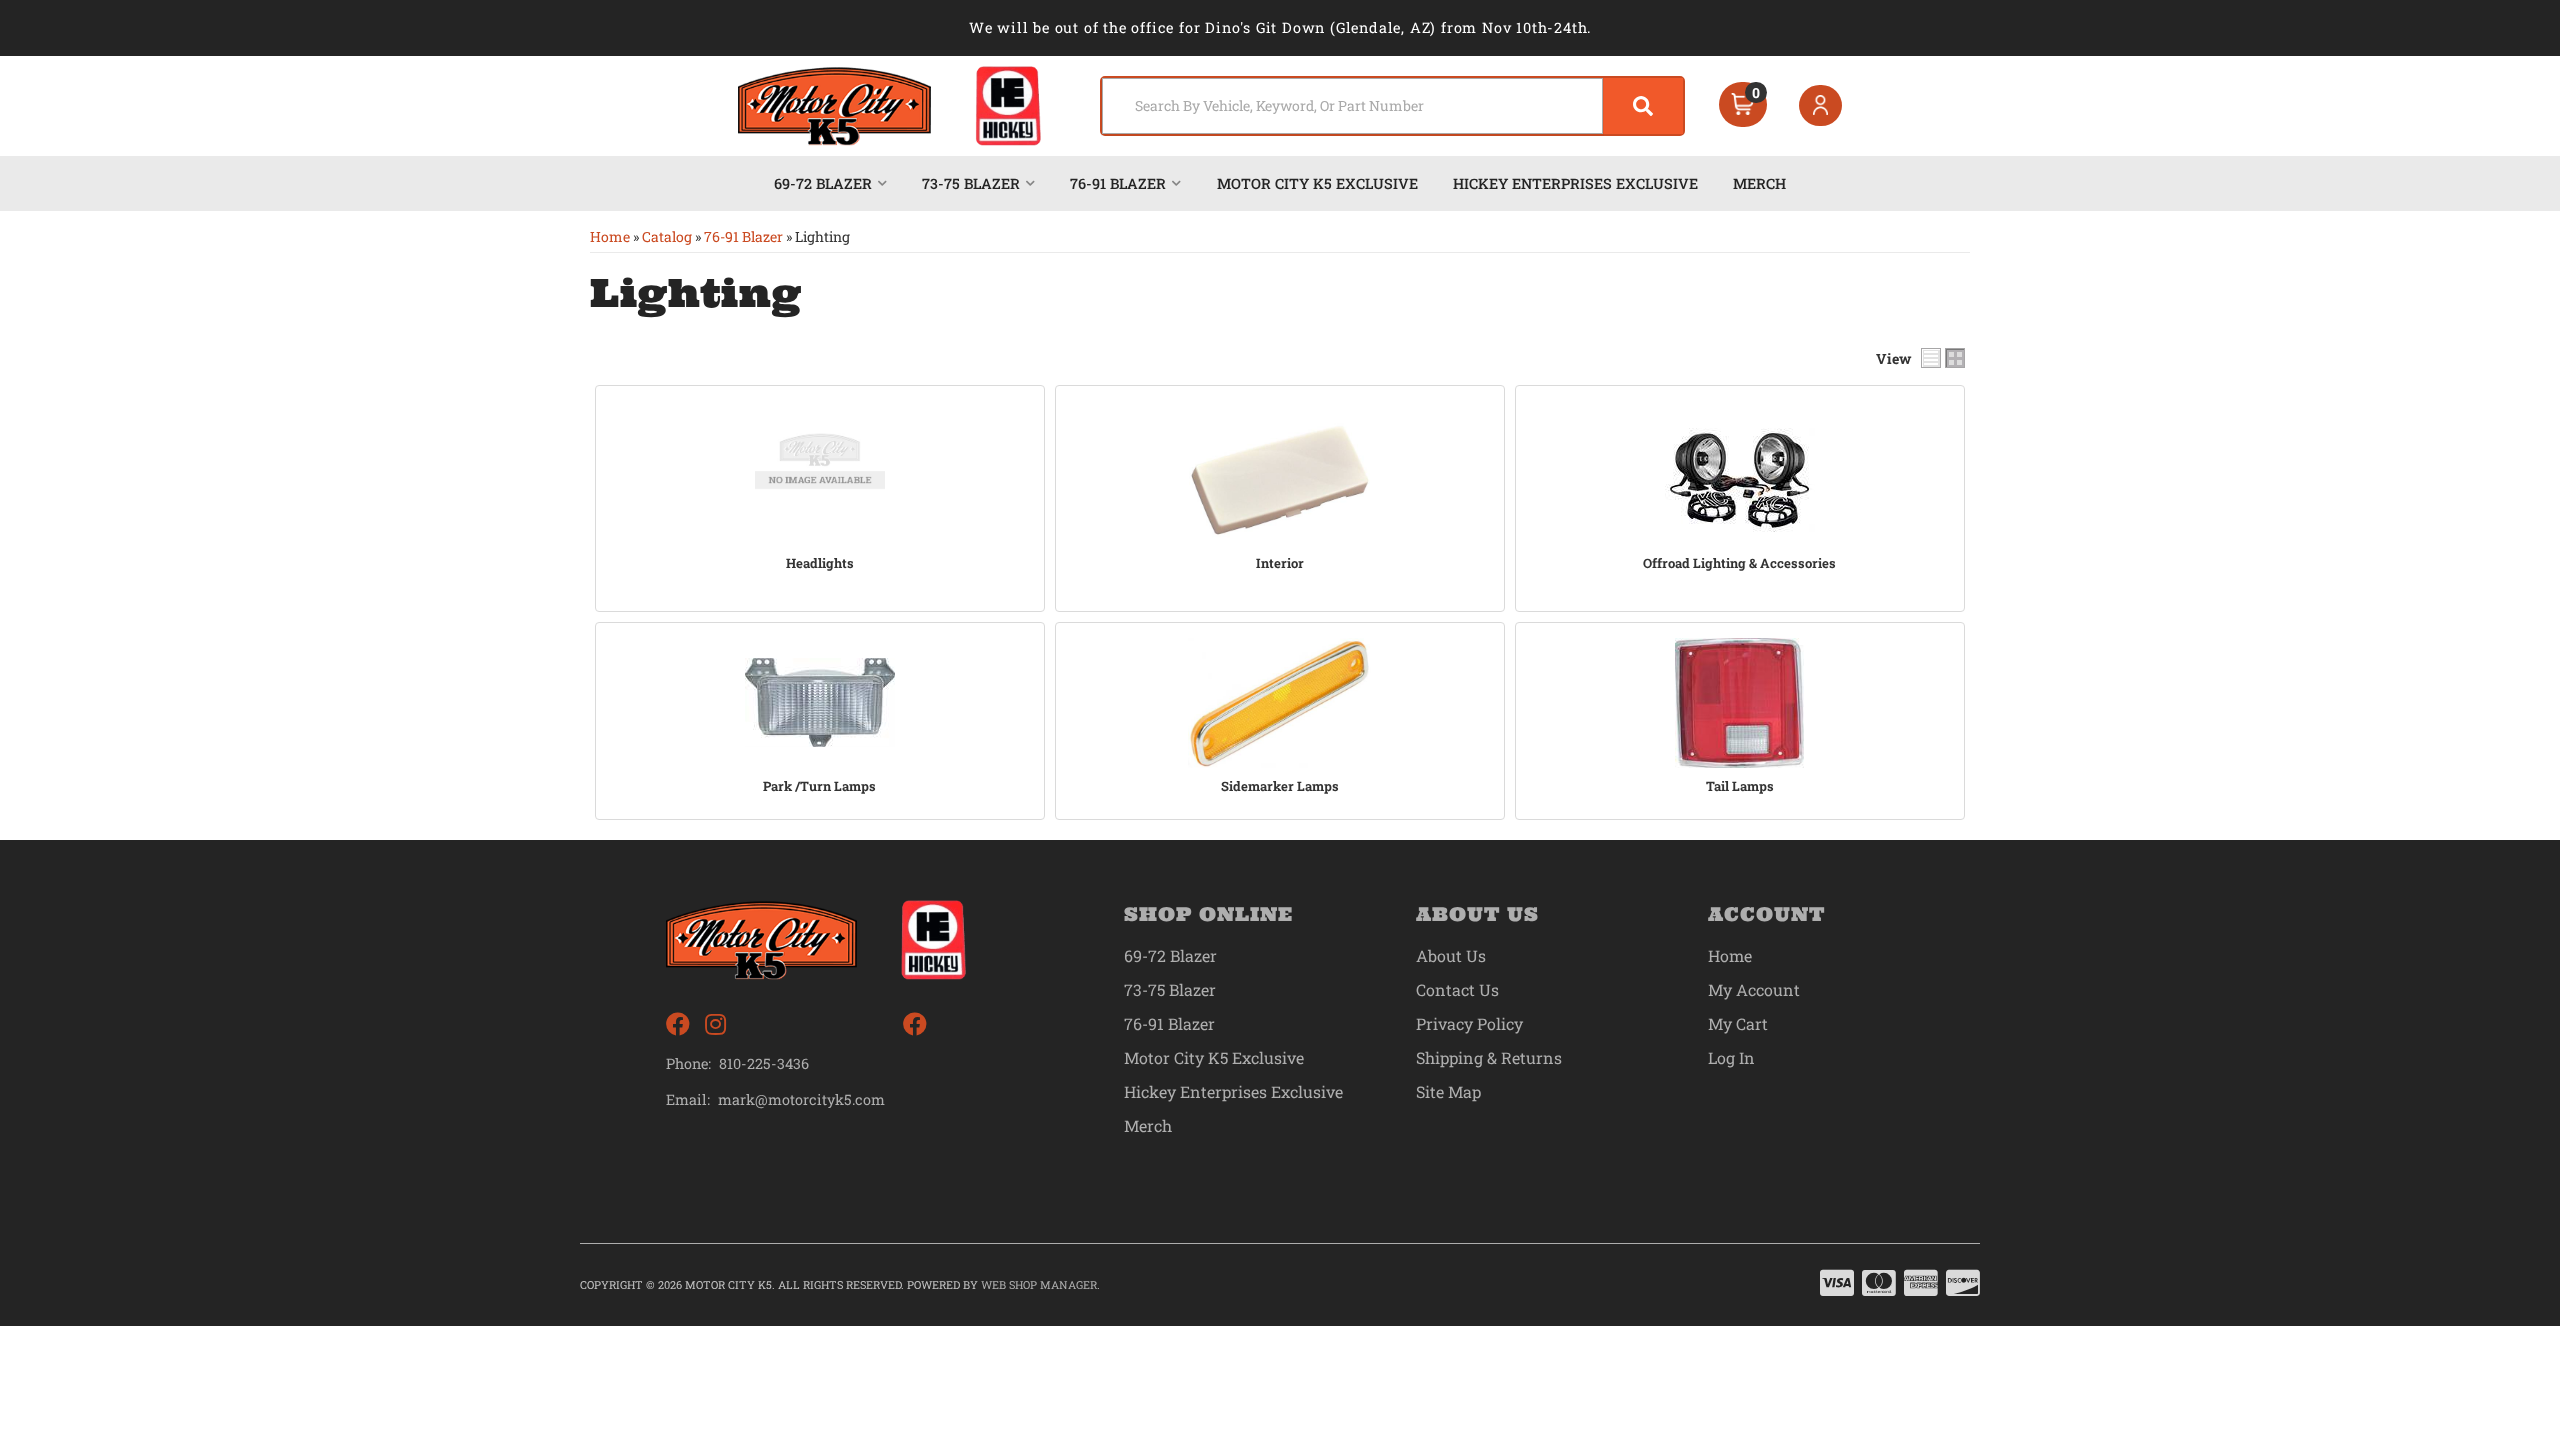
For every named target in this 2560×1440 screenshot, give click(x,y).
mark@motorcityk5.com (801, 1100)
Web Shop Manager (1039, 1284)
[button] (1392, 106)
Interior (1280, 563)
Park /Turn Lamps (819, 786)
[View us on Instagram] (715, 1024)
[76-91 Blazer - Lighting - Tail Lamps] (1740, 703)
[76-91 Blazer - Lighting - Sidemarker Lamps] (1280, 703)
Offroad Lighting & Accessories (1739, 563)
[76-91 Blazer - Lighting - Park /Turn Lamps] (820, 703)
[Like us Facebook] (678, 1024)
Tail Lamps (1740, 786)
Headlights (820, 563)
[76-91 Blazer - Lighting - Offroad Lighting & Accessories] (1740, 480)
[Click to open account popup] (1821, 106)
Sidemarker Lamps (1280, 786)
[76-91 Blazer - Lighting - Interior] (1280, 480)
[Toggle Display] (1943, 358)
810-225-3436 (764, 1063)
